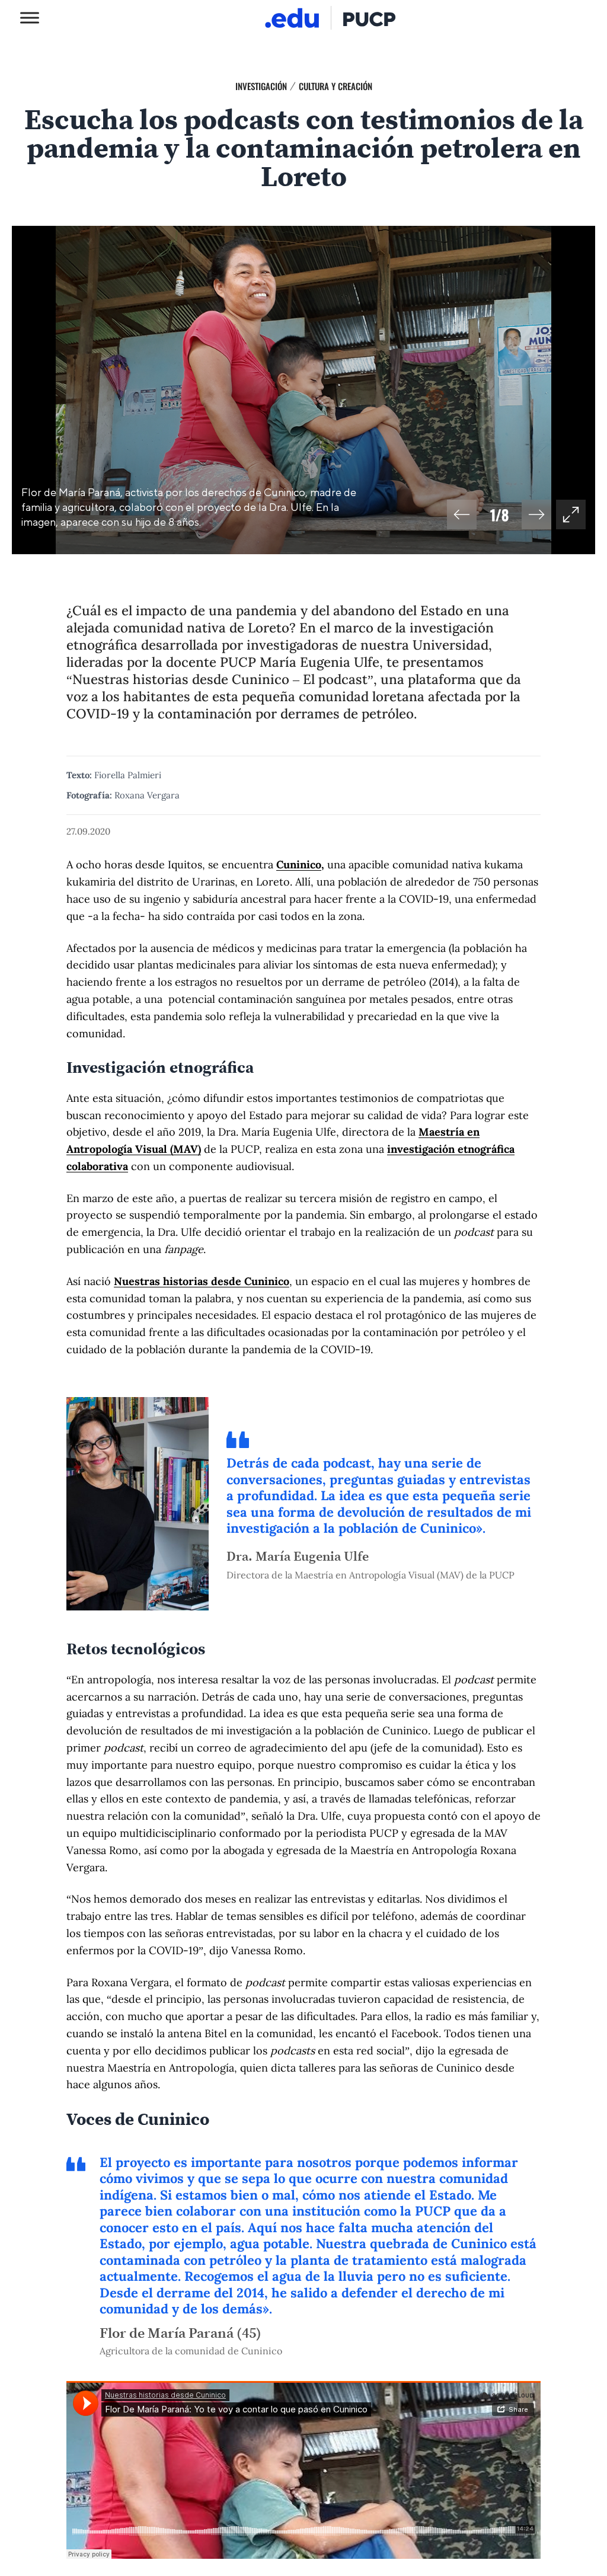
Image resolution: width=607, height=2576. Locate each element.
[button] (462, 514)
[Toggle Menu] (30, 17)
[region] (303, 390)
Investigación (261, 86)
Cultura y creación (336, 86)
